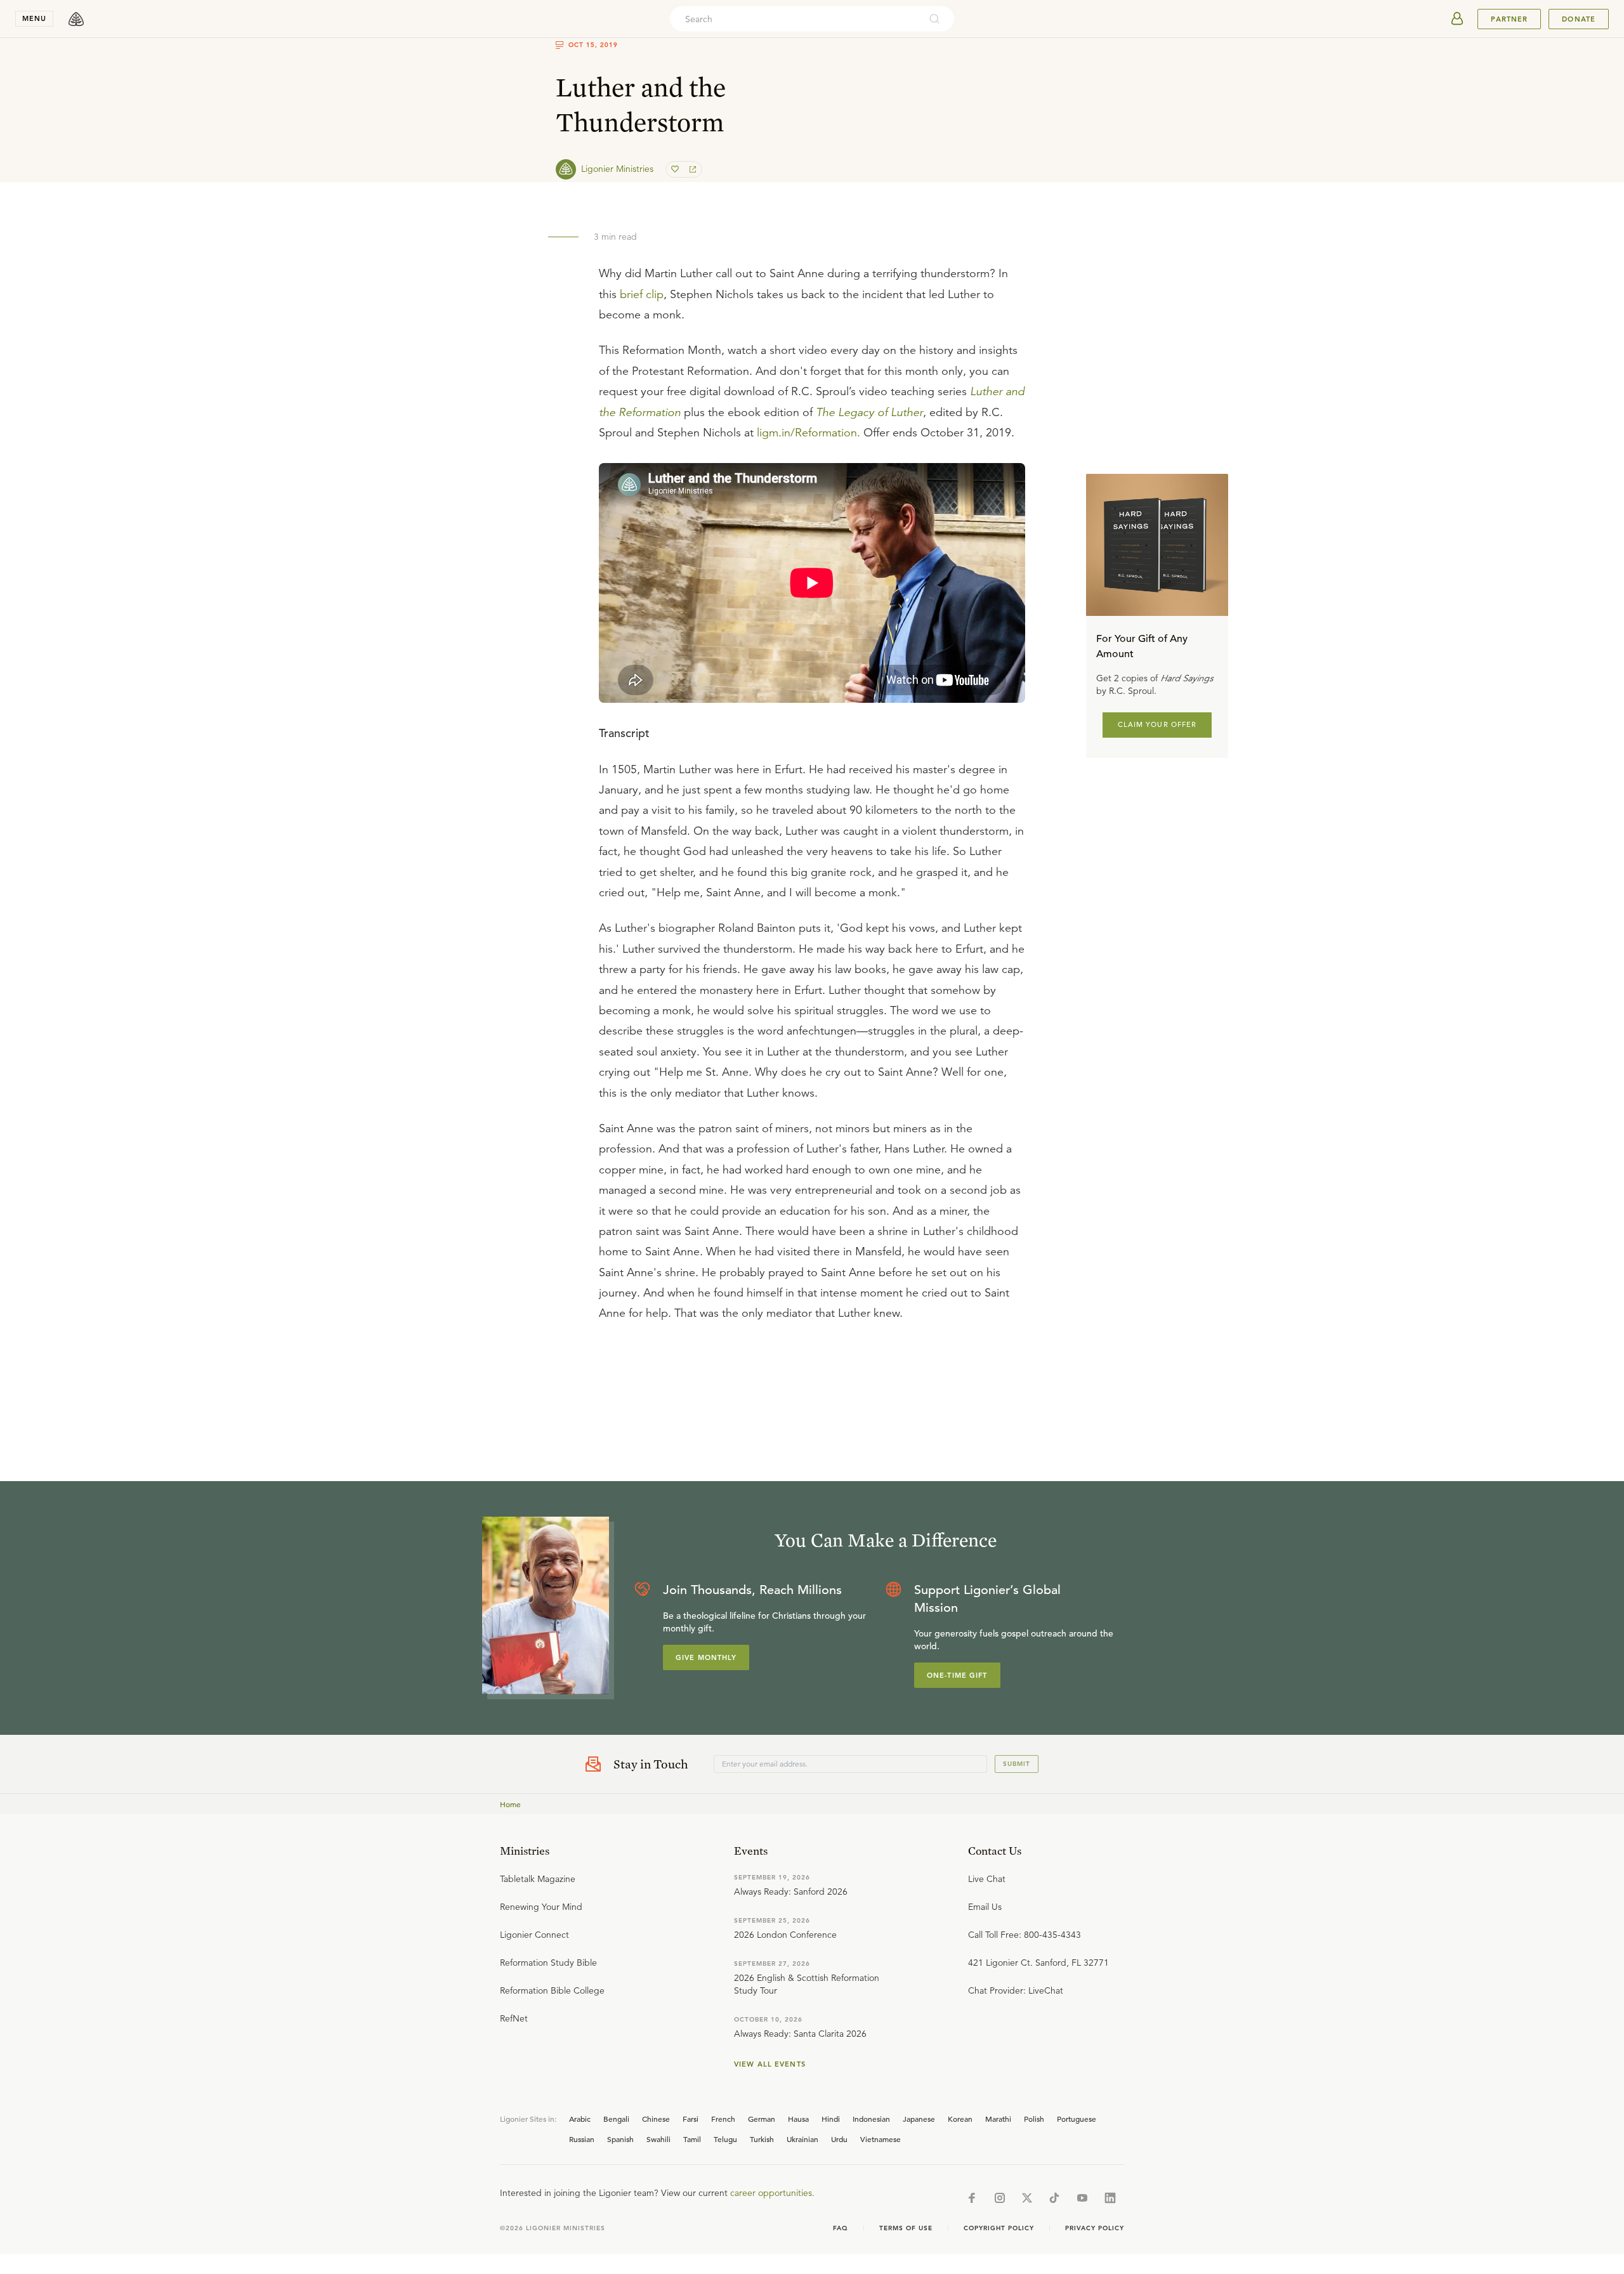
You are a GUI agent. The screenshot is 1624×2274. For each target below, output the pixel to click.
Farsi (691, 2119)
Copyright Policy (999, 2228)
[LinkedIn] (1110, 2198)
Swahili (658, 2139)
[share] (691, 169)
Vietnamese (881, 2139)
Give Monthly (706, 1657)
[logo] (76, 19)
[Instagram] (1000, 2198)
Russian (582, 2139)
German (762, 2119)
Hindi (831, 2119)
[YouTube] (1082, 2198)
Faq (841, 2228)
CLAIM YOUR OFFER (1157, 725)
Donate (1579, 19)
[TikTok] (1054, 2198)
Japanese (919, 2119)
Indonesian (871, 2119)
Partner (1509, 19)
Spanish (620, 2139)
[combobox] (795, 19)
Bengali (616, 2119)
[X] (1027, 2198)
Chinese (656, 2119)
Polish (1034, 2119)
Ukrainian (802, 2139)
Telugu (725, 2139)
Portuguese (1077, 2119)
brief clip (642, 294)
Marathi (998, 2119)
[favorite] (676, 169)
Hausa (798, 2119)
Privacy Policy (1095, 2228)
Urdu (839, 2139)
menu (34, 18)
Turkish (762, 2139)
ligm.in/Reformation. (809, 433)
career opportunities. (772, 2193)
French (723, 2119)
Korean (960, 2119)
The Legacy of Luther (869, 412)
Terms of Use (906, 2228)
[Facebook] (972, 2198)
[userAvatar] (1457, 19)
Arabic (580, 2119)
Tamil (692, 2139)
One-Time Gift (957, 1675)
